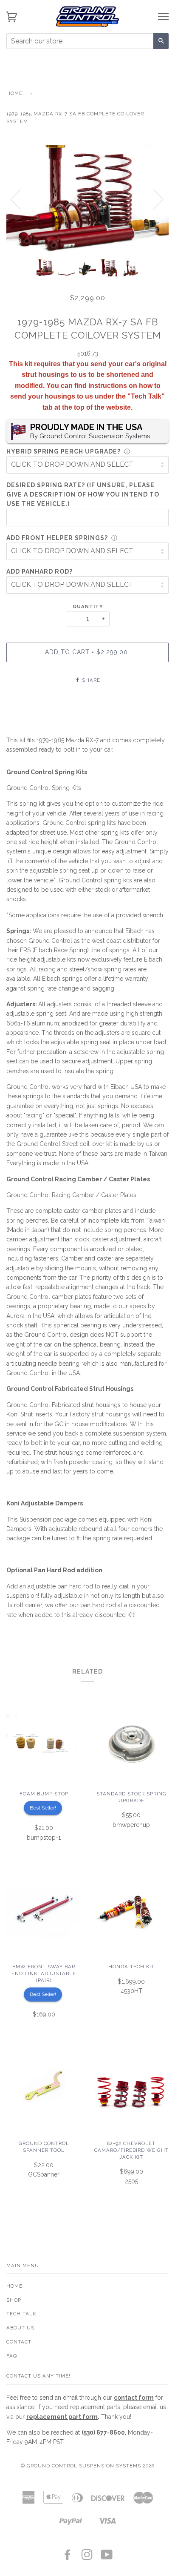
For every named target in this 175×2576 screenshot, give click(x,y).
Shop (14, 2300)
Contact (19, 2342)
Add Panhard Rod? (40, 571)
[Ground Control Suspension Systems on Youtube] (107, 2557)
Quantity (88, 606)
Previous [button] (21, 199)
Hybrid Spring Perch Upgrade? (64, 451)
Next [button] (153, 199)
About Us (20, 2328)
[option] (87, 199)
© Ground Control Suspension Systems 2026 (88, 2466)
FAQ (12, 2356)
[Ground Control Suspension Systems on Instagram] (87, 2557)
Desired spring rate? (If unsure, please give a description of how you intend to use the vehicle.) (83, 495)
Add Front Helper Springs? (57, 538)
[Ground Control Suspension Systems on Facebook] (68, 2557)
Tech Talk (21, 2314)
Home (14, 93)
